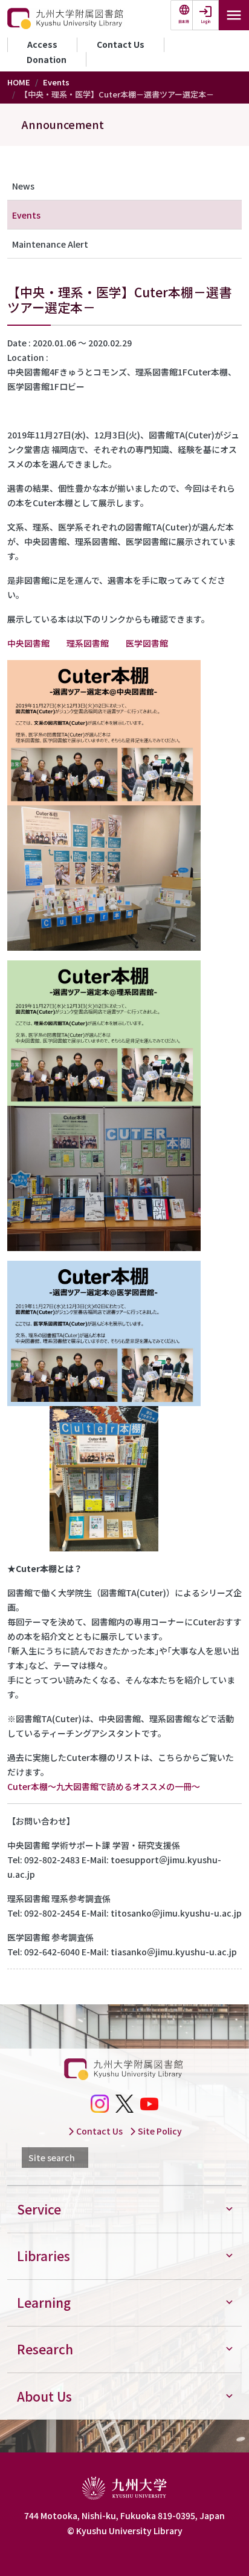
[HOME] (66, 19)
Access (42, 44)
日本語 (184, 21)
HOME (19, 82)
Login (206, 21)
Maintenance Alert (50, 244)
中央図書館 (28, 643)
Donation (47, 59)
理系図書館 (88, 643)
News (23, 186)
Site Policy (159, 2131)
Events (56, 82)
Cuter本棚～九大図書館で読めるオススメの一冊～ (104, 1786)
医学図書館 (147, 643)
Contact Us (121, 44)
